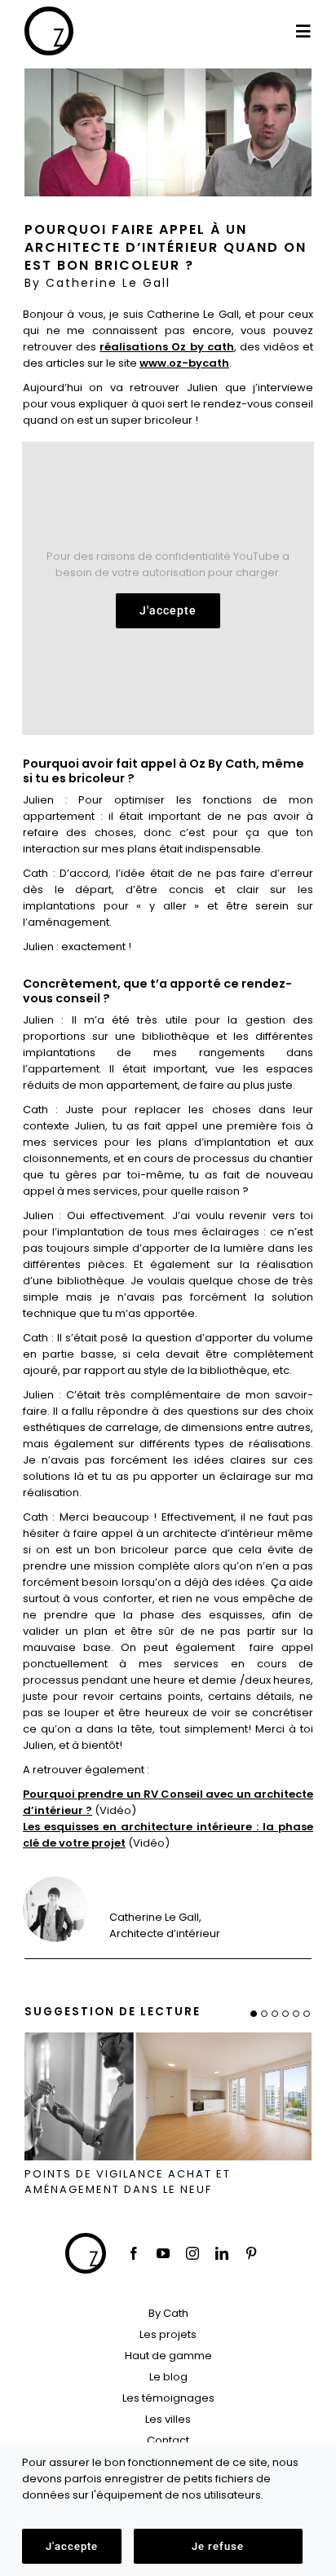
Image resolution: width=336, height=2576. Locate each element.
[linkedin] (222, 2253)
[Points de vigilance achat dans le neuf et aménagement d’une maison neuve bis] (168, 2038)
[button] (254, 2014)
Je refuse (218, 2546)
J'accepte (168, 610)
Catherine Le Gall (108, 283)
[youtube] (163, 2253)
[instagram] (192, 2253)
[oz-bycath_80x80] (49, 12)
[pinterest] (251, 2253)
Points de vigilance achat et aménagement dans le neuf (128, 2182)
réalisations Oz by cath (166, 347)
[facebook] (134, 2253)
